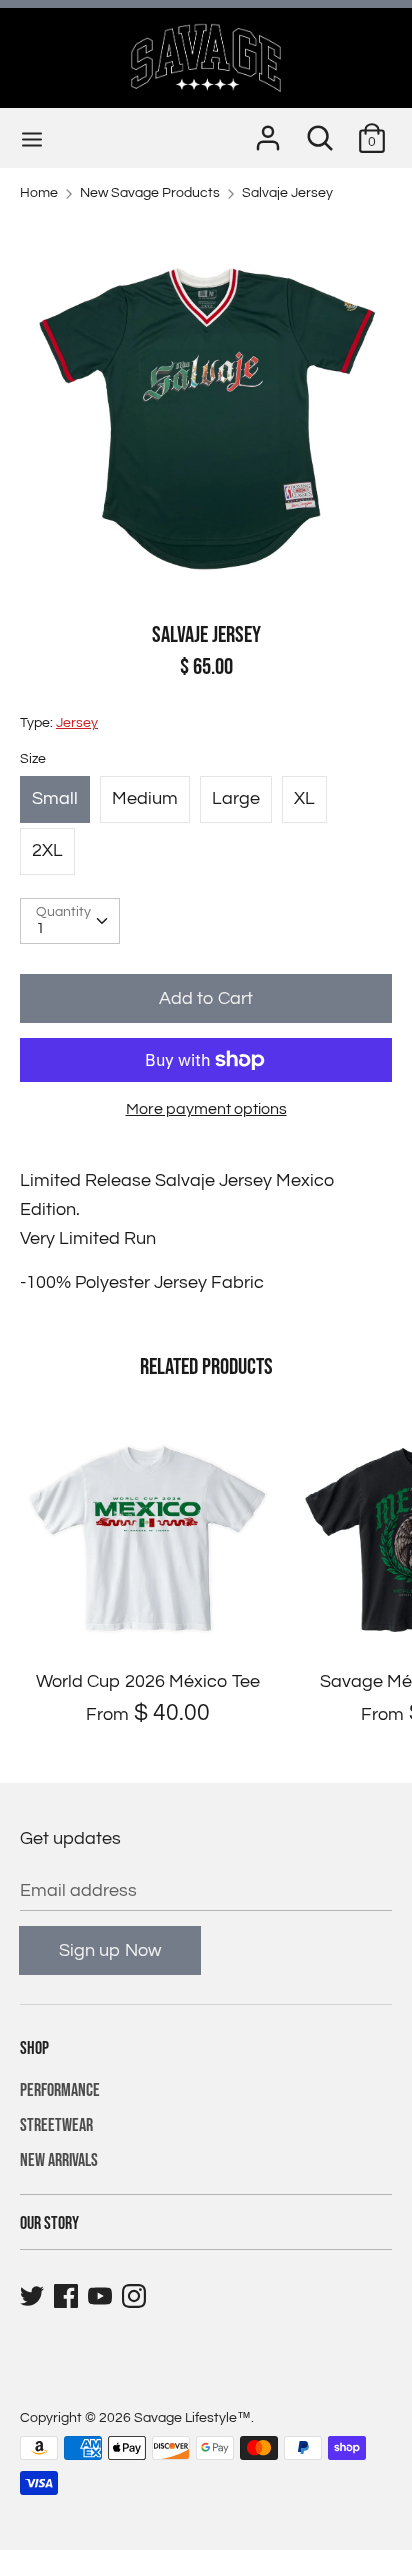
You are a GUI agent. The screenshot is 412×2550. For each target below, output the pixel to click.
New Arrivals (59, 2160)
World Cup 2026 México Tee (148, 1681)
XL (304, 798)
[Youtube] (102, 2296)
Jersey (77, 723)
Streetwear (56, 2125)
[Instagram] (136, 2296)
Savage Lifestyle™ (192, 2418)
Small (55, 798)
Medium (145, 798)
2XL (47, 850)
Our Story (49, 2223)
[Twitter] (34, 2296)
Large (236, 798)
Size (33, 759)
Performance (60, 2090)
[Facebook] (68, 2296)
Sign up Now (110, 1950)
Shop (34, 2048)
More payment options (206, 1109)
